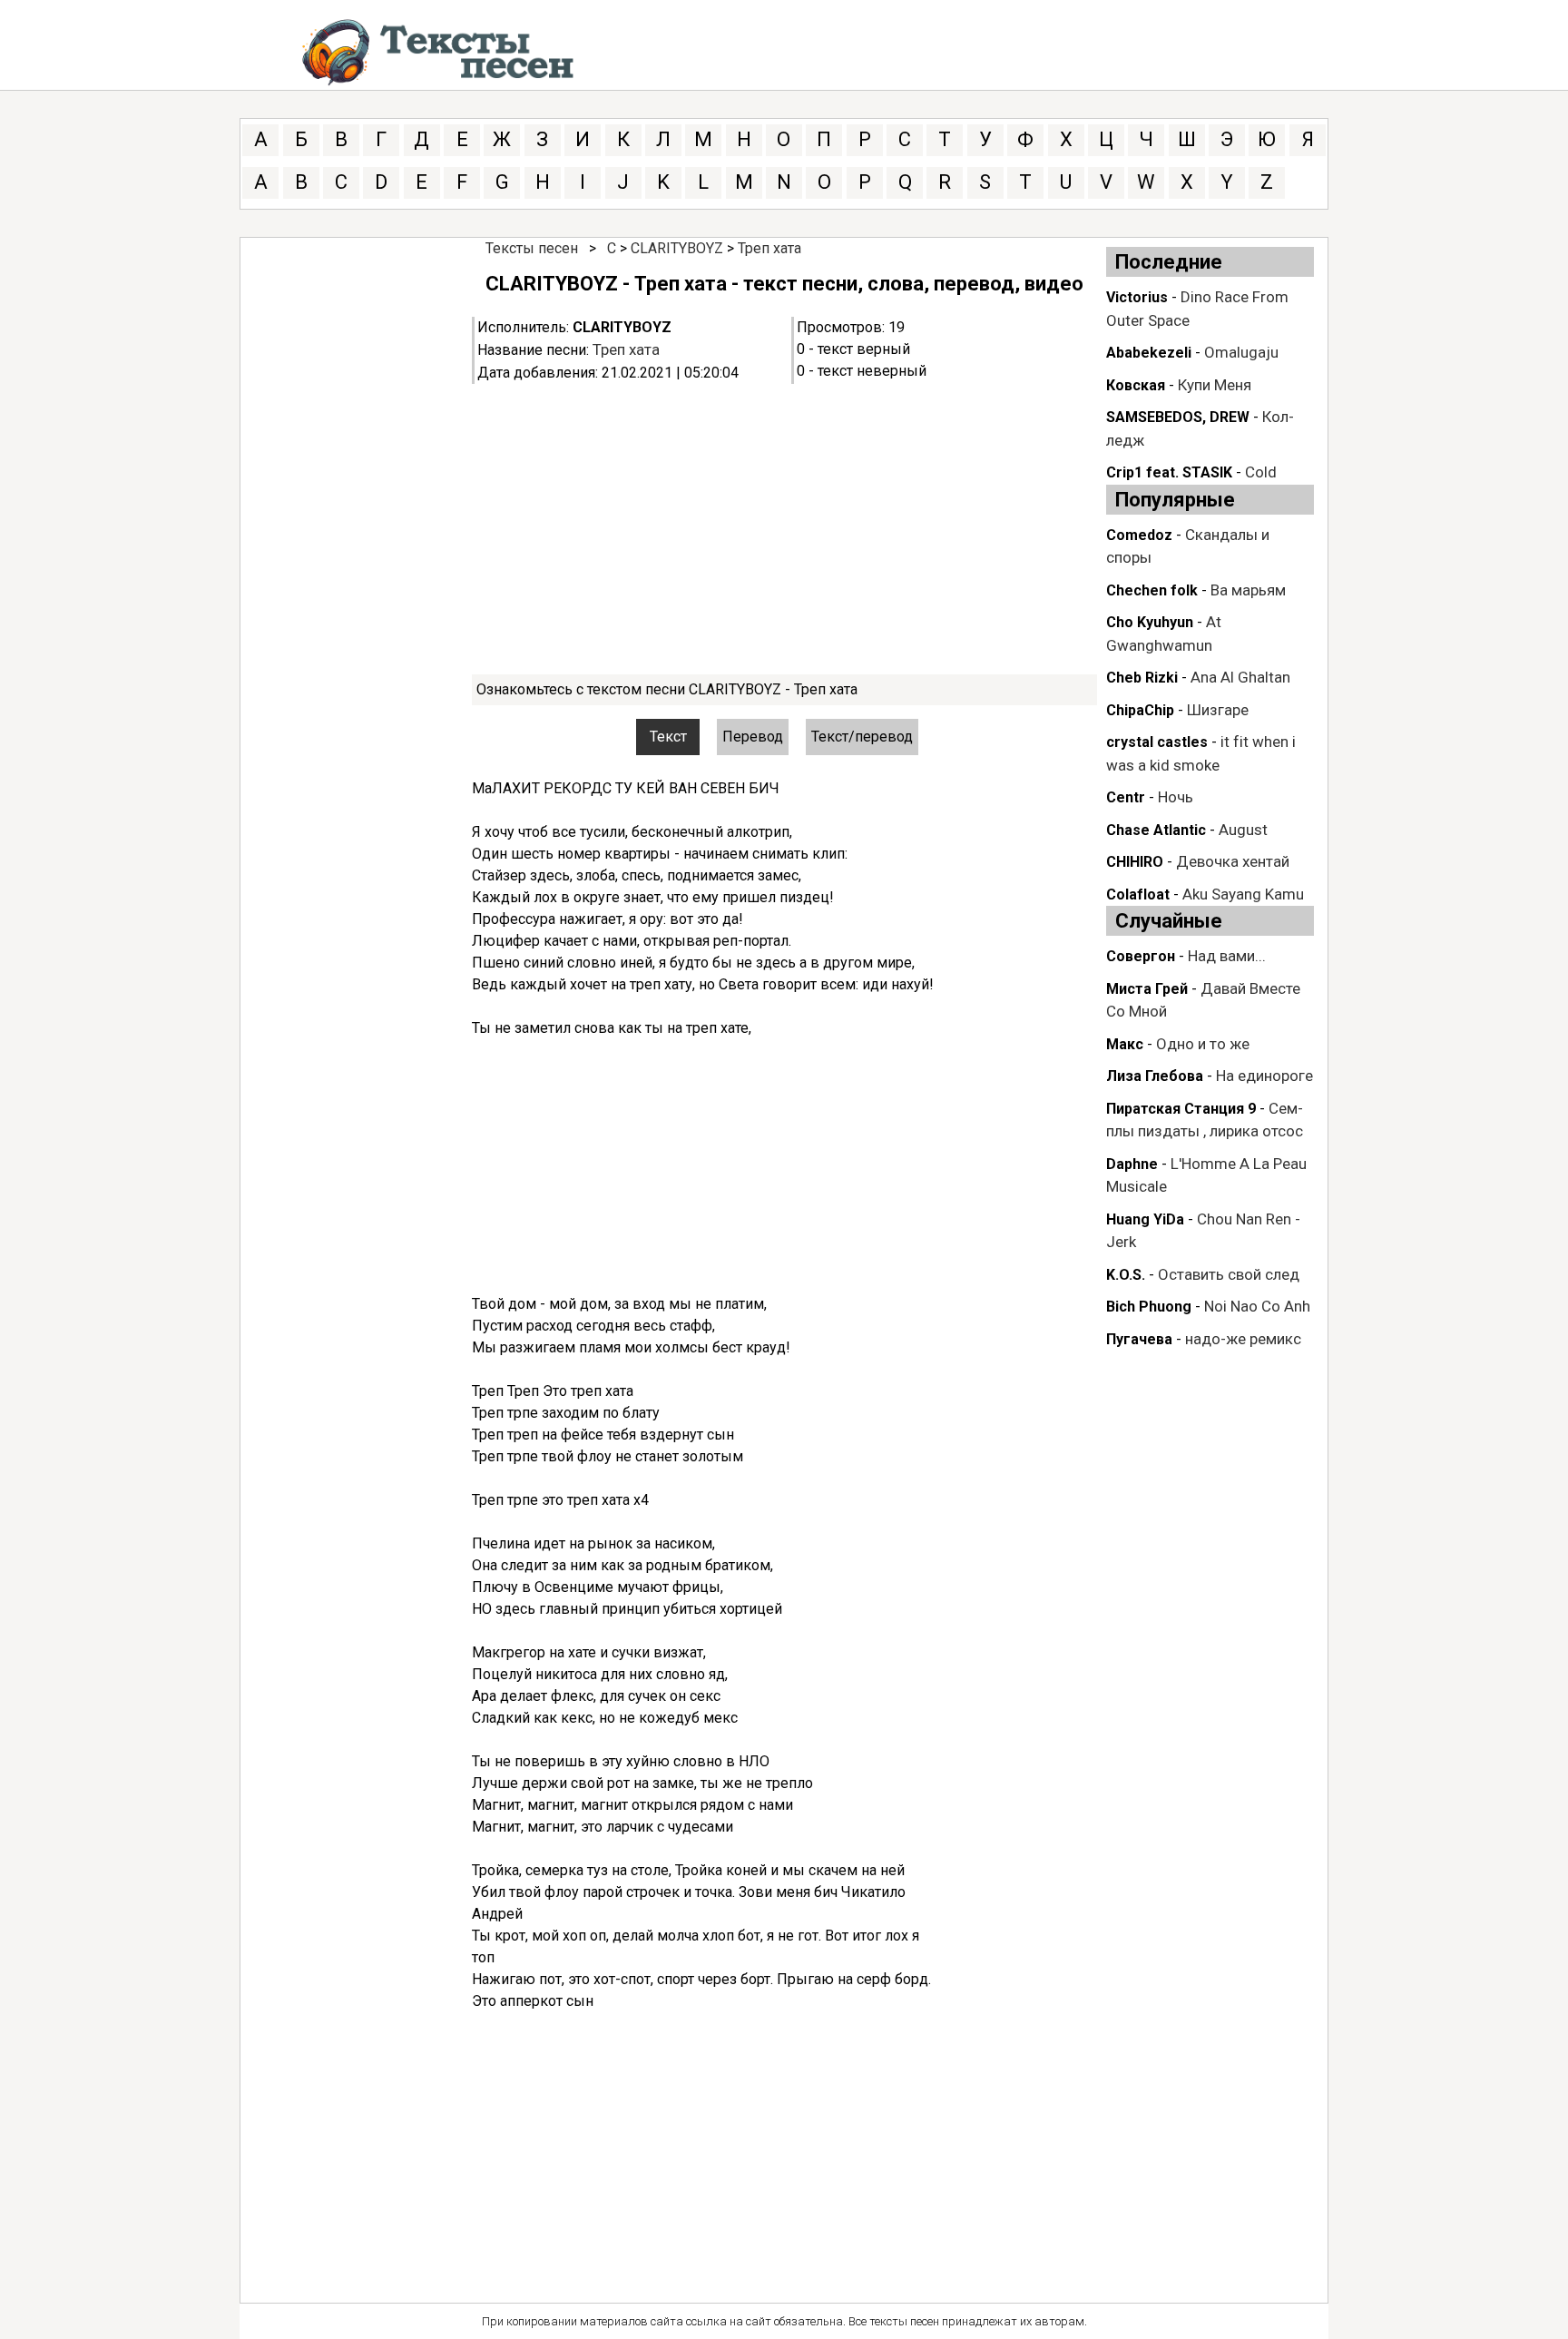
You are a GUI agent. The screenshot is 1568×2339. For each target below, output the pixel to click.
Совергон (1141, 956)
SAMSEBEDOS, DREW (1178, 417)
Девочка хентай (1233, 861)
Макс (1125, 1044)
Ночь (1176, 797)
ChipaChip (1140, 710)
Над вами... (1227, 956)
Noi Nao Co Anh (1257, 1306)
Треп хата (769, 248)
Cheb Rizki (1142, 678)
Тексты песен (532, 248)
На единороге (1264, 1076)
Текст (668, 737)
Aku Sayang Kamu (1243, 894)
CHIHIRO (1135, 862)
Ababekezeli (1149, 353)
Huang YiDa (1145, 1219)
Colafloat (1138, 894)
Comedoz (1139, 535)
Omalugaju (1241, 352)
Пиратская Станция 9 (1181, 1109)
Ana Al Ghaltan (1240, 677)
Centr (1126, 797)
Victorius (1137, 297)
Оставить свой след (1229, 1274)
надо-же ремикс (1243, 1339)
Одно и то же (1203, 1044)
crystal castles (1157, 742)
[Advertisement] (784, 529)
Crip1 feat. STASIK (1169, 472)
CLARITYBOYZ (677, 248)
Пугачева (1139, 1339)
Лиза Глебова (1155, 1076)
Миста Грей (1147, 989)
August (1243, 830)
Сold (1261, 472)
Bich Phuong (1149, 1307)
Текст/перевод (862, 737)
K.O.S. (1126, 1275)
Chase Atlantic (1156, 830)
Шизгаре (1218, 710)
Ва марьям (1248, 590)
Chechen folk (1152, 590)
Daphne (1132, 1164)
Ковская (1136, 385)
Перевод (753, 737)
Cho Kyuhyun (1150, 622)
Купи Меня (1215, 385)
